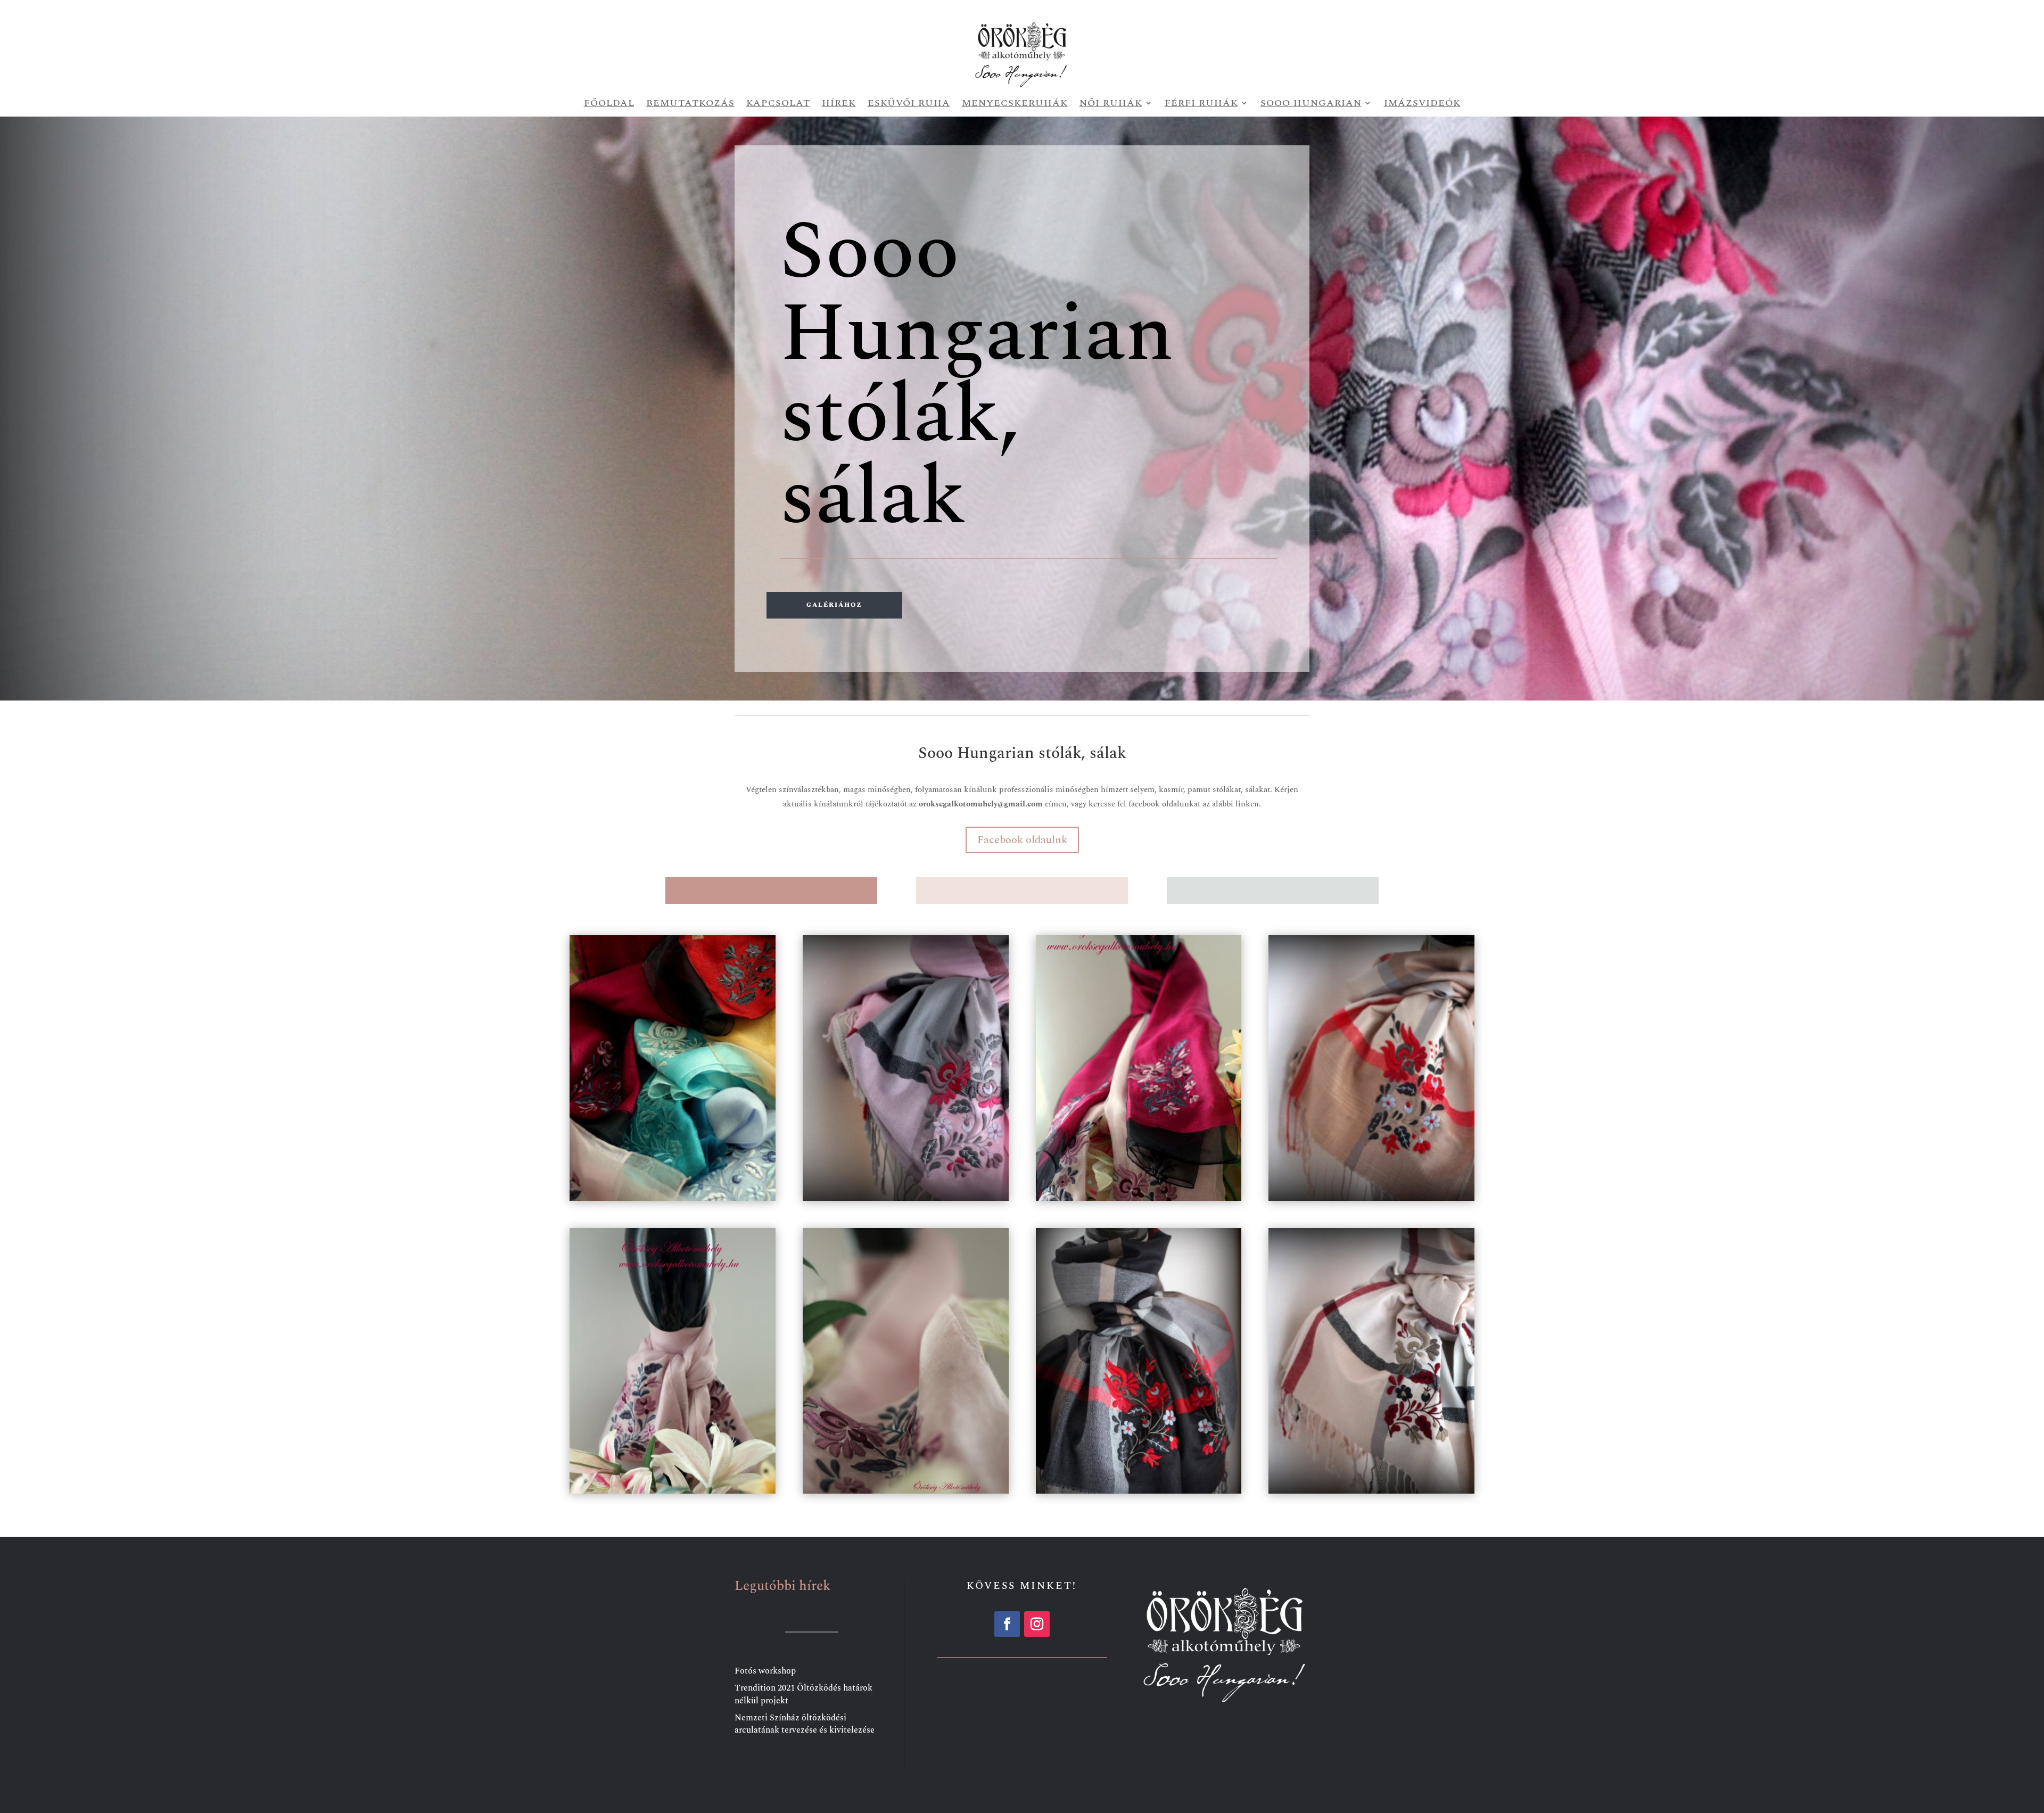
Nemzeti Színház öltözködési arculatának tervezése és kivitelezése (805, 1724)
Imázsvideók (1422, 104)
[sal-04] (673, 1491)
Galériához (834, 605)
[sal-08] (673, 1198)
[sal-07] (906, 1198)
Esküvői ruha (909, 104)
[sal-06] (1139, 1198)
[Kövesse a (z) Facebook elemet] (1007, 1624)
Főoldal (609, 104)
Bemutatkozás (690, 104)
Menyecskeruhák (1015, 104)
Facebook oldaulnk (1022, 840)
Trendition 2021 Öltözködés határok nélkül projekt (803, 1694)
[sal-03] (906, 1491)
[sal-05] (1371, 1198)
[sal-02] (1139, 1491)
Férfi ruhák (1201, 104)
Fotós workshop (765, 1671)
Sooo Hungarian (1311, 104)
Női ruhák (1111, 104)
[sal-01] (1371, 1491)
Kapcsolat (778, 104)
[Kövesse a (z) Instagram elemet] (1037, 1624)
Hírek (839, 104)
